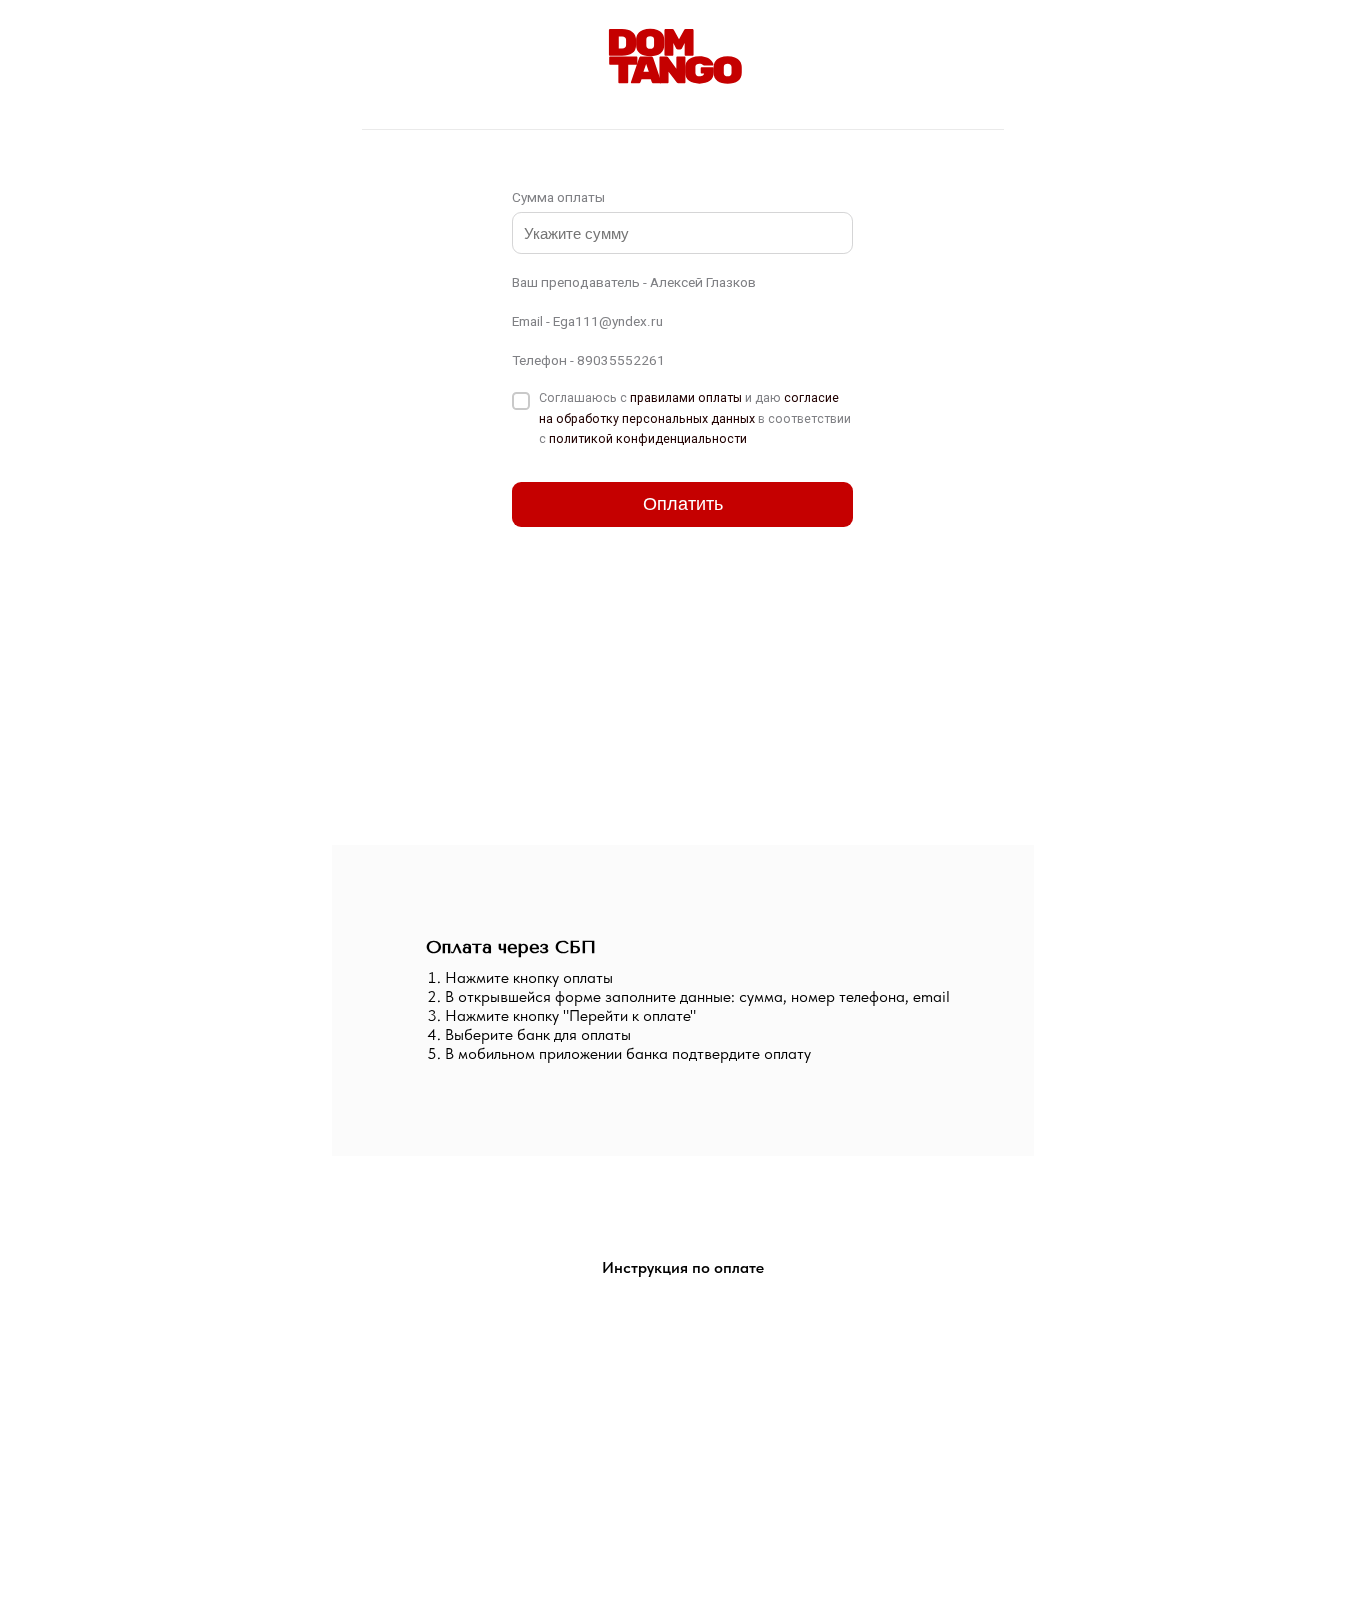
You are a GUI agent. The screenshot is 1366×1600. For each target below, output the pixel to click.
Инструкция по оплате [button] (683, 1267)
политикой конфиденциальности (648, 438)
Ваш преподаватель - (634, 282)
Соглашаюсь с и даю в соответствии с (695, 418)
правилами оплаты (686, 397)
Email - (587, 321)
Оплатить (683, 504)
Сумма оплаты (558, 197)
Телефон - (588, 360)
